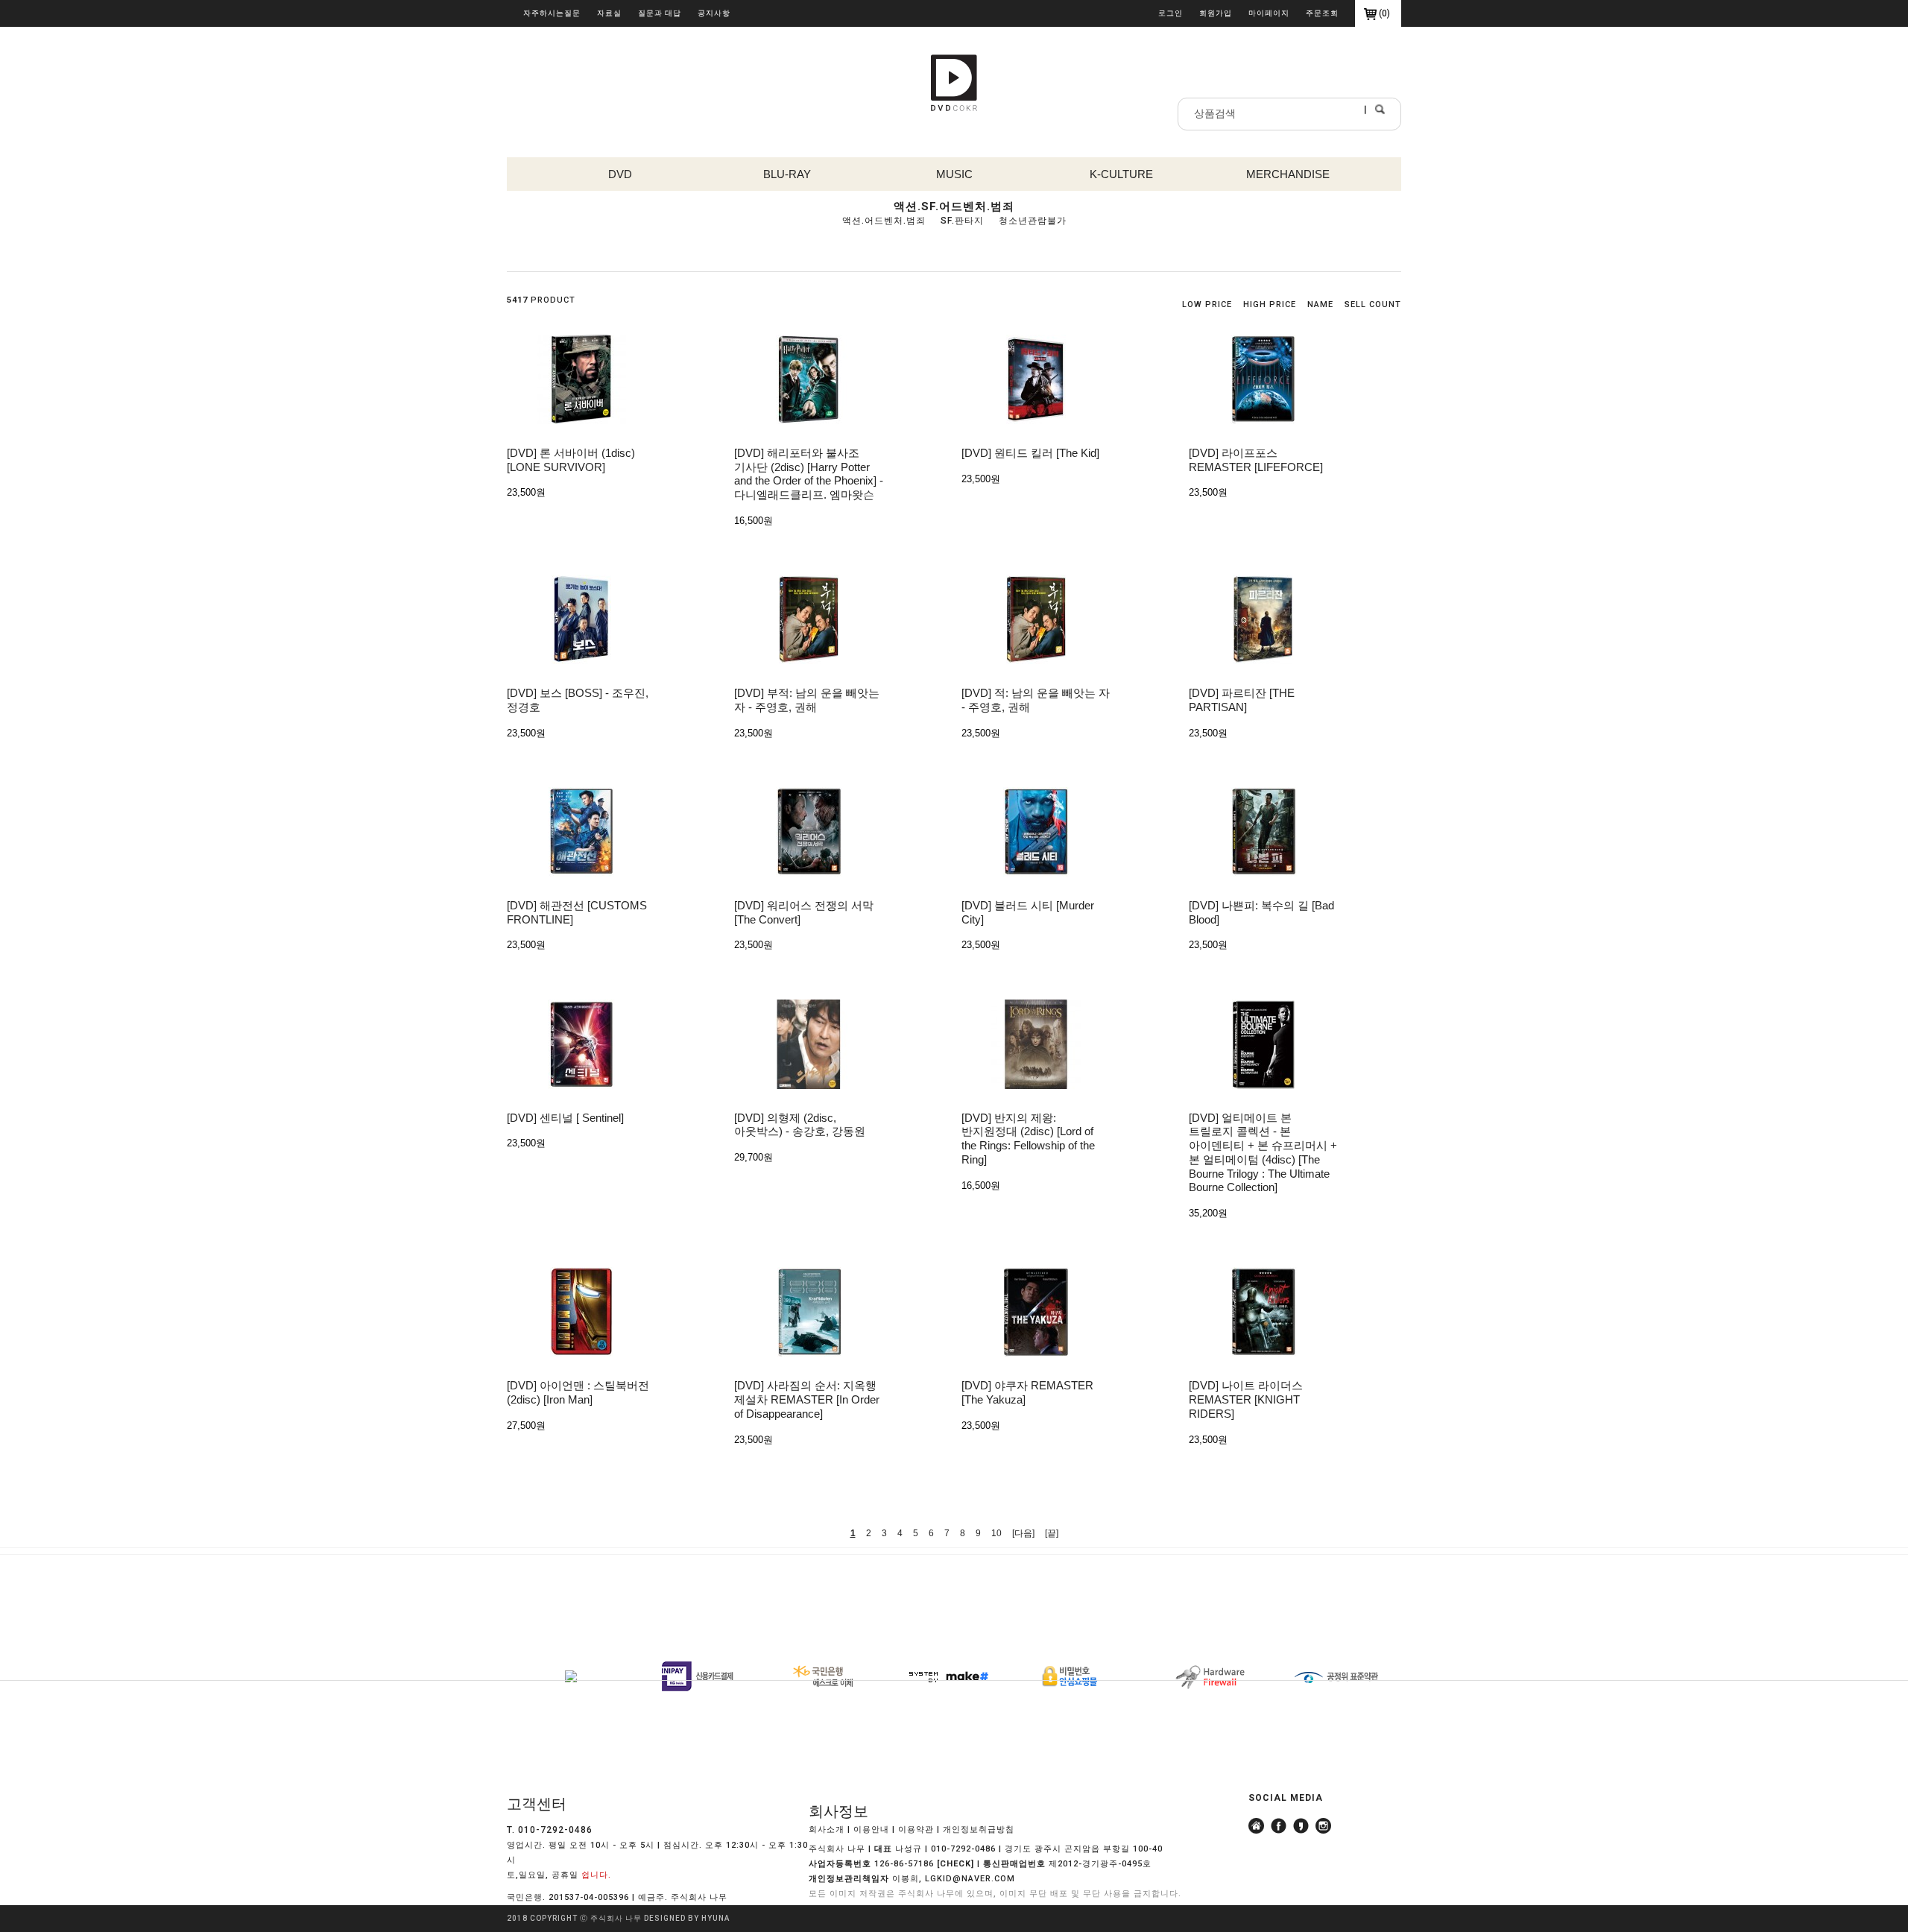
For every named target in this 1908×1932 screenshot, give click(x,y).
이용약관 (916, 1830)
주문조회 (1322, 13)
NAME (1320, 304)
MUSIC (954, 174)
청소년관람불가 (1033, 221)
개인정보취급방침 (979, 1830)
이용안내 (871, 1830)
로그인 (1171, 13)
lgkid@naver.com (970, 1879)
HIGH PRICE (1270, 304)
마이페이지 (1269, 13)
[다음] (1023, 1533)
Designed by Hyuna (687, 1918)
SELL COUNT (1373, 304)
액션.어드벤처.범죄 (884, 221)
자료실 (609, 13)
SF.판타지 (962, 221)
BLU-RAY (787, 174)
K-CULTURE (1121, 174)
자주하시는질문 (552, 13)
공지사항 (714, 13)
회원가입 (1216, 13)
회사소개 (827, 1830)
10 (996, 1533)
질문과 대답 (660, 13)
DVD (620, 174)
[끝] (1052, 1533)
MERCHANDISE (1288, 174)
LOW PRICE (1207, 304)
